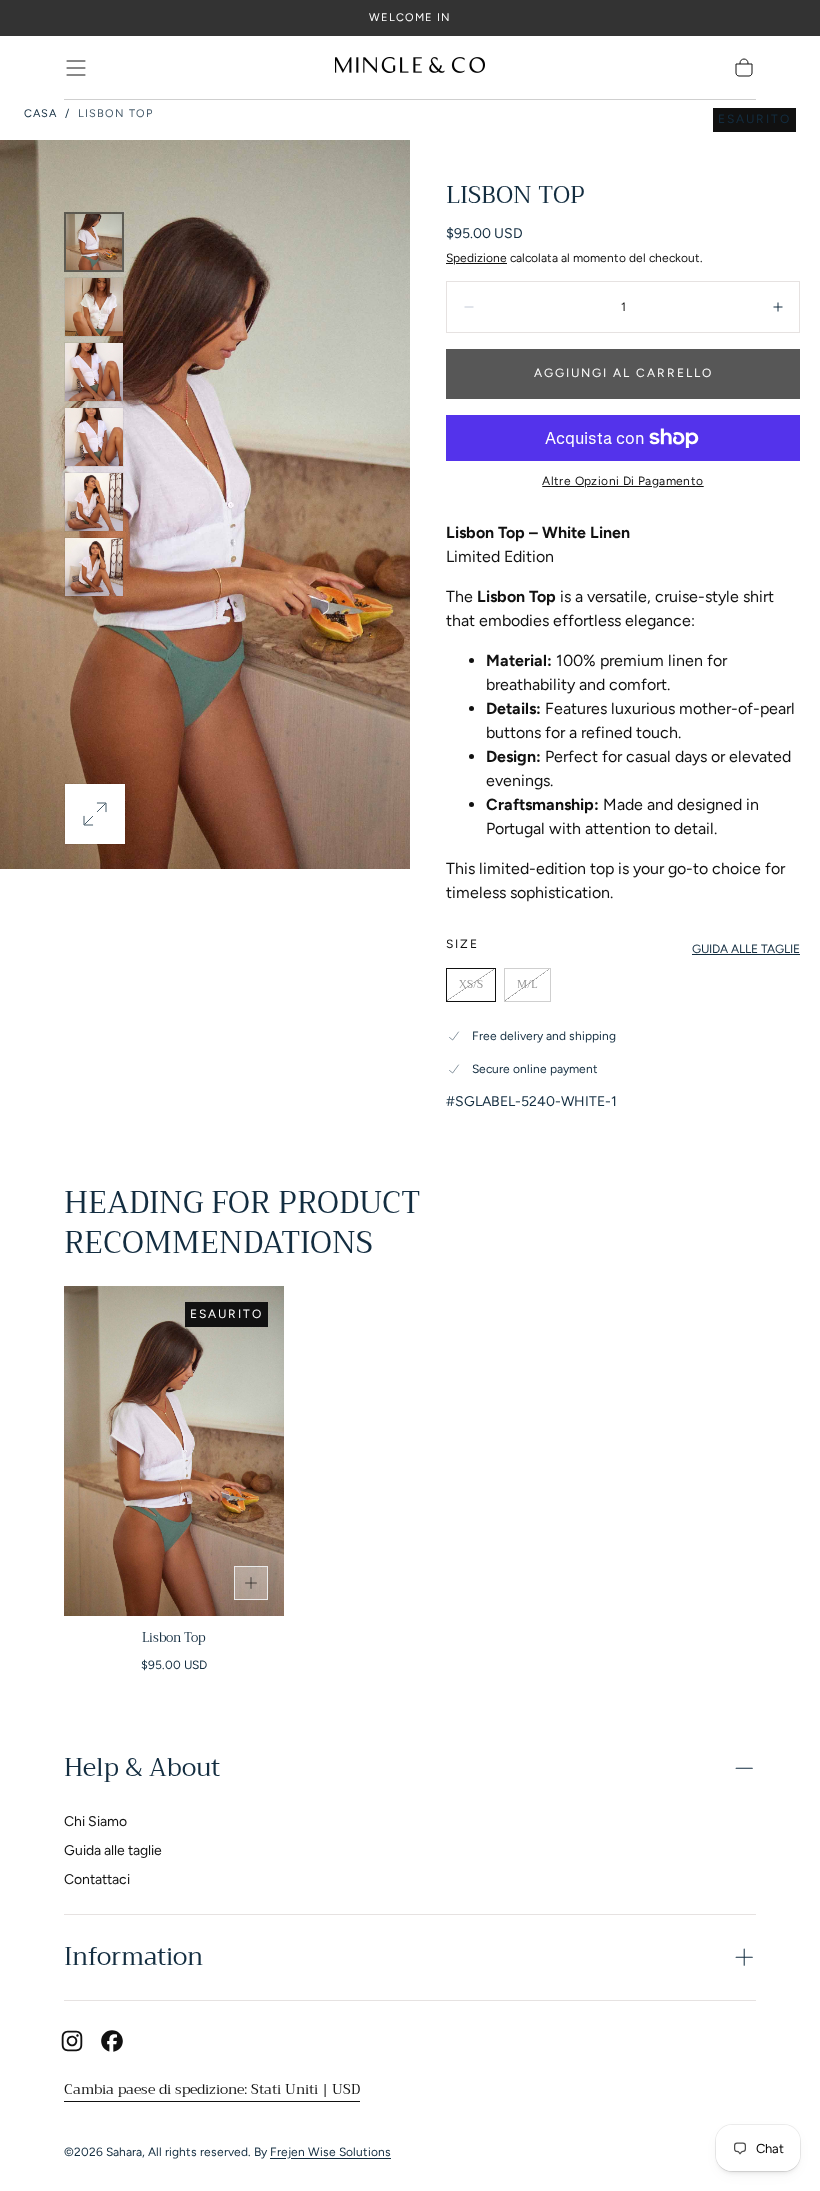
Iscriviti (535, 1141)
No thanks (410, 1208)
